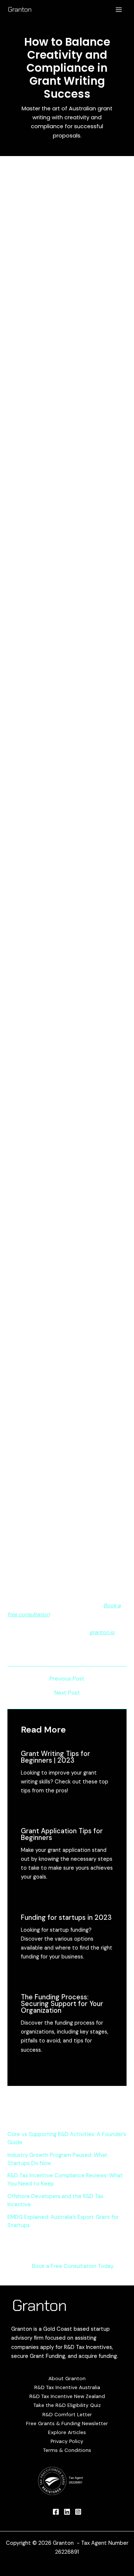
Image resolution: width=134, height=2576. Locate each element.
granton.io (102, 1632)
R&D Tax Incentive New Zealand (67, 2396)
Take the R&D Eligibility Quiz (67, 2405)
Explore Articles (67, 2432)
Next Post (67, 1693)
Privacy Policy (67, 2441)
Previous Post (67, 1679)
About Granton (67, 2378)
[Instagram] (78, 2512)
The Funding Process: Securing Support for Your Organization (62, 2004)
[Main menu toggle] (119, 10)
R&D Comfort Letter (67, 2414)
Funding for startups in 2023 (66, 1918)
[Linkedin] (67, 2512)
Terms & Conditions (67, 2450)
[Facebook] (56, 2512)
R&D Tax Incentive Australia (67, 2387)
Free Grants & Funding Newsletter (67, 2423)
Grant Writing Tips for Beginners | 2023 (55, 1757)
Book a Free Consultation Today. (73, 2266)
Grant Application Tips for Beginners (62, 1834)
